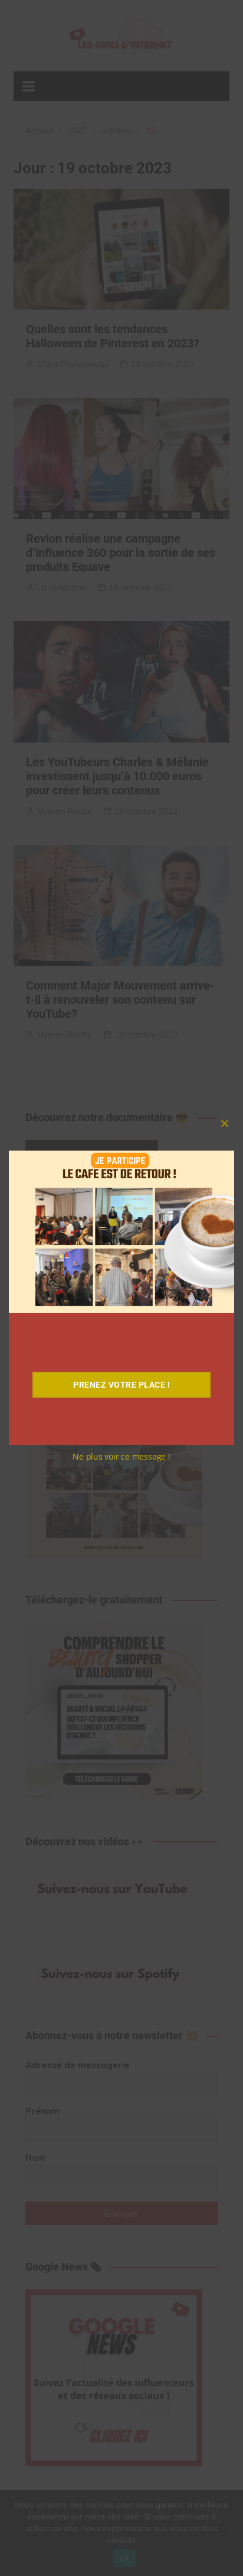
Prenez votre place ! (121, 1385)
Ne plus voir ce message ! (121, 1456)
